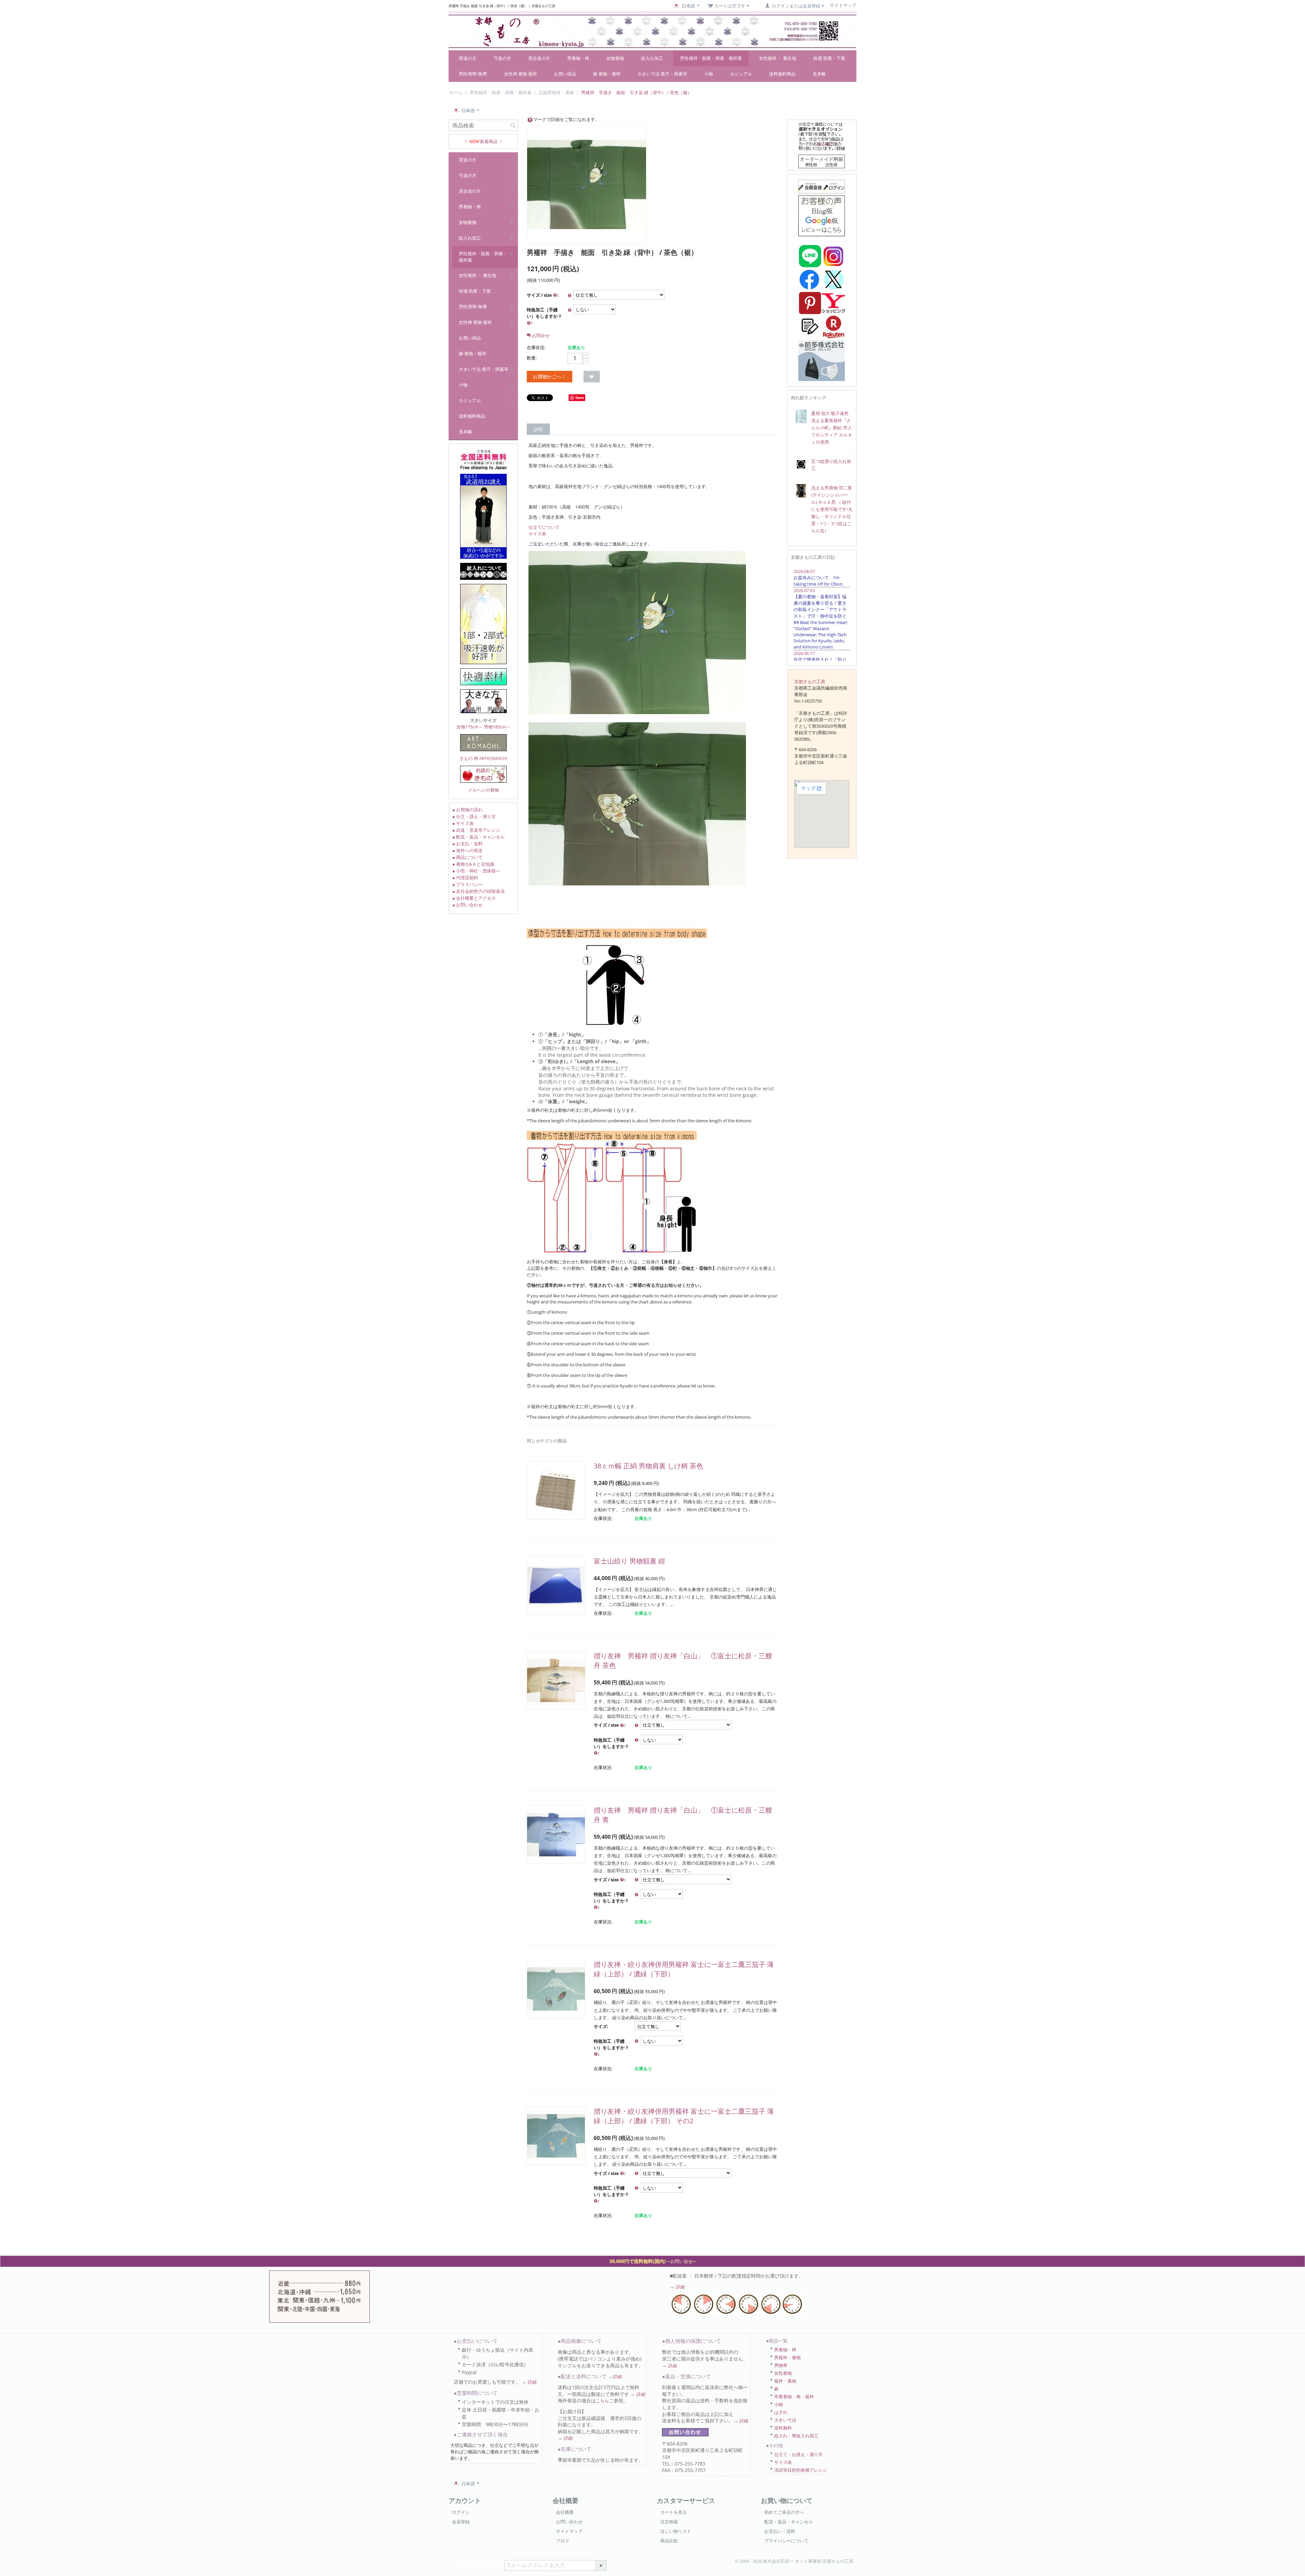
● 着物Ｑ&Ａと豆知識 (473, 864)
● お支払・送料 (467, 844)
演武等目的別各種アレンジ (801, 2470)
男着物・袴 (578, 58)
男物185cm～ (497, 727)
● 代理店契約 (465, 878)
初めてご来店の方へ (784, 2512)
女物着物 (615, 58)
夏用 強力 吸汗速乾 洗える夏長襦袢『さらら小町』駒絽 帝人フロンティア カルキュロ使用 (832, 428)
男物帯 (781, 2365)
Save (580, 397)
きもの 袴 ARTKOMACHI (483, 758)
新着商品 (489, 141)
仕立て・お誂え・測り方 (798, 2454)
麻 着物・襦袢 (607, 74)
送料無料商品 (782, 74)
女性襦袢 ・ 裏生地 (778, 58)
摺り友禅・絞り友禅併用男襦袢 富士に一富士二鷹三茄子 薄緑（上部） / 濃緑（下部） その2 (684, 2116)
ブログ (563, 2541)
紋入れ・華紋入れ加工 (796, 2436)
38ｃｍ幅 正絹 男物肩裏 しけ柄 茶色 (648, 1466)
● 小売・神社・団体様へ (476, 871)
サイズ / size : (543, 295)
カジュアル (741, 74)
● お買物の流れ (467, 810)
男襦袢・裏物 (787, 2357)
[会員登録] (822, 186)
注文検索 (669, 2522)
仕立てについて (544, 527)
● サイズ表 (463, 823)
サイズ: (601, 2026)
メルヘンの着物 (483, 790)
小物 (709, 74)
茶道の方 (468, 58)
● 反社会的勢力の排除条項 (478, 891)
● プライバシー (467, 884)
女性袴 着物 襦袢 (520, 74)
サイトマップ (569, 2531)
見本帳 (819, 74)
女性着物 (783, 2373)
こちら (602, 2401)
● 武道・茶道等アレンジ (476, 830)
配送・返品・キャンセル (789, 2522)
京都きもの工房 (810, 681)
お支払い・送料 (780, 2531)
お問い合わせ (569, 2522)
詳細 (680, 2287)
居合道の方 (539, 58)
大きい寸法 (785, 2420)
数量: (532, 358)
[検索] (513, 126)
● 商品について (467, 857)
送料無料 (783, 2428)
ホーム (456, 92)
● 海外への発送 (467, 850)
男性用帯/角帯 (473, 74)
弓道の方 (502, 58)
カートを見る (674, 2512)
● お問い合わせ (467, 905)
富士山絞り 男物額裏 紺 (629, 1561)
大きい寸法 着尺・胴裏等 (662, 74)
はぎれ (781, 2412)
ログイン (461, 2512)
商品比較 (669, 2541)
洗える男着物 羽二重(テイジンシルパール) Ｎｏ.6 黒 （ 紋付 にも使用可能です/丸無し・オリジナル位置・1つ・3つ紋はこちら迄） (832, 509)
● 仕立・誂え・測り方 (474, 816)
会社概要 (565, 2512)
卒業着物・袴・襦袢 (794, 2397)
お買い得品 (565, 74)
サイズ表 (537, 534)
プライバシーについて (786, 2541)
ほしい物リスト (676, 2531)
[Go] (601, 2565)
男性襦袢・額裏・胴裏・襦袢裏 (711, 58)
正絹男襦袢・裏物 (556, 92)
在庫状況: (536, 347)
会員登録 (461, 2522)
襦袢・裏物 (785, 2381)
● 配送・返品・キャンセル (478, 837)
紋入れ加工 (652, 58)
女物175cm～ (470, 727)
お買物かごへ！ (550, 376)
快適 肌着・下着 (829, 58)
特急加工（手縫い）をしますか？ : (544, 316)
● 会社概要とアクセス (474, 898)
